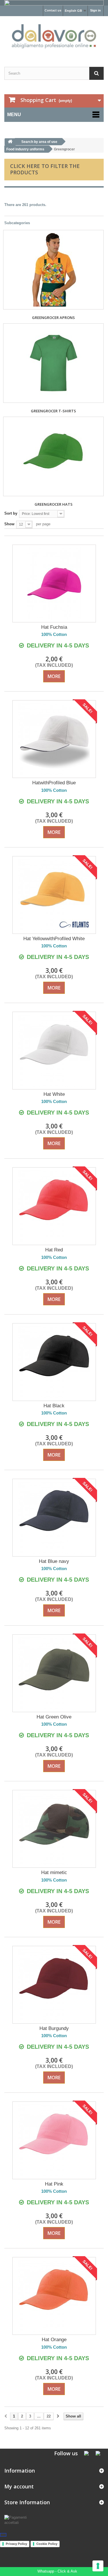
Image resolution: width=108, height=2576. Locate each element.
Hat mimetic (54, 1872)
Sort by (11, 513)
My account (19, 2486)
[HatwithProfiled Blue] (54, 739)
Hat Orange (54, 2340)
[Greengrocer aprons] (53, 270)
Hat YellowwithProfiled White (54, 939)
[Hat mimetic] (54, 1829)
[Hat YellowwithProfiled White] (54, 895)
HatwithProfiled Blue (54, 783)
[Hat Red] (54, 1206)
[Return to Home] (10, 142)
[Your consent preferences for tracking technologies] (98, 2566)
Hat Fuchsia (54, 627)
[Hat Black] (54, 1362)
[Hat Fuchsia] (54, 583)
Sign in (95, 10)
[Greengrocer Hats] (53, 456)
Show (9, 524)
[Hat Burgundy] (54, 1985)
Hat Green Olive (54, 1717)
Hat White (54, 1094)
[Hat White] (54, 1051)
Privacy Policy (16, 2544)
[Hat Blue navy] (54, 1518)
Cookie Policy (47, 2544)
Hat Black (54, 1406)
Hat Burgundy (54, 2028)
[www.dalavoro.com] (54, 36)
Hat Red (54, 1250)
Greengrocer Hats (54, 504)
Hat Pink (54, 2184)
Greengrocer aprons (53, 318)
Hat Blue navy (54, 1561)
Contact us (53, 10)
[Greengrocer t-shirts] (53, 363)
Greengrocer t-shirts (53, 411)
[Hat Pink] (54, 2140)
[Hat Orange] (54, 2296)
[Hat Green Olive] (54, 1673)
